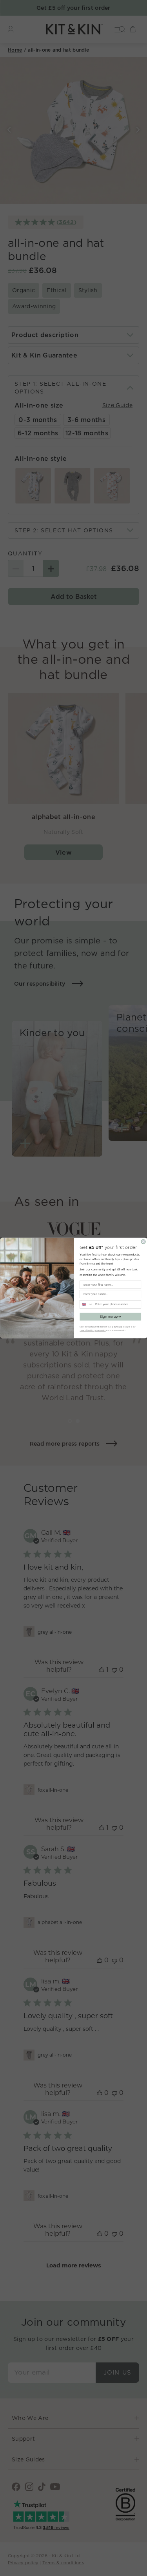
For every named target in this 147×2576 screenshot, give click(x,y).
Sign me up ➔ (110, 1317)
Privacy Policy (100, 1330)
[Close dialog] (143, 1242)
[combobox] (86, 1304)
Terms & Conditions (87, 1330)
